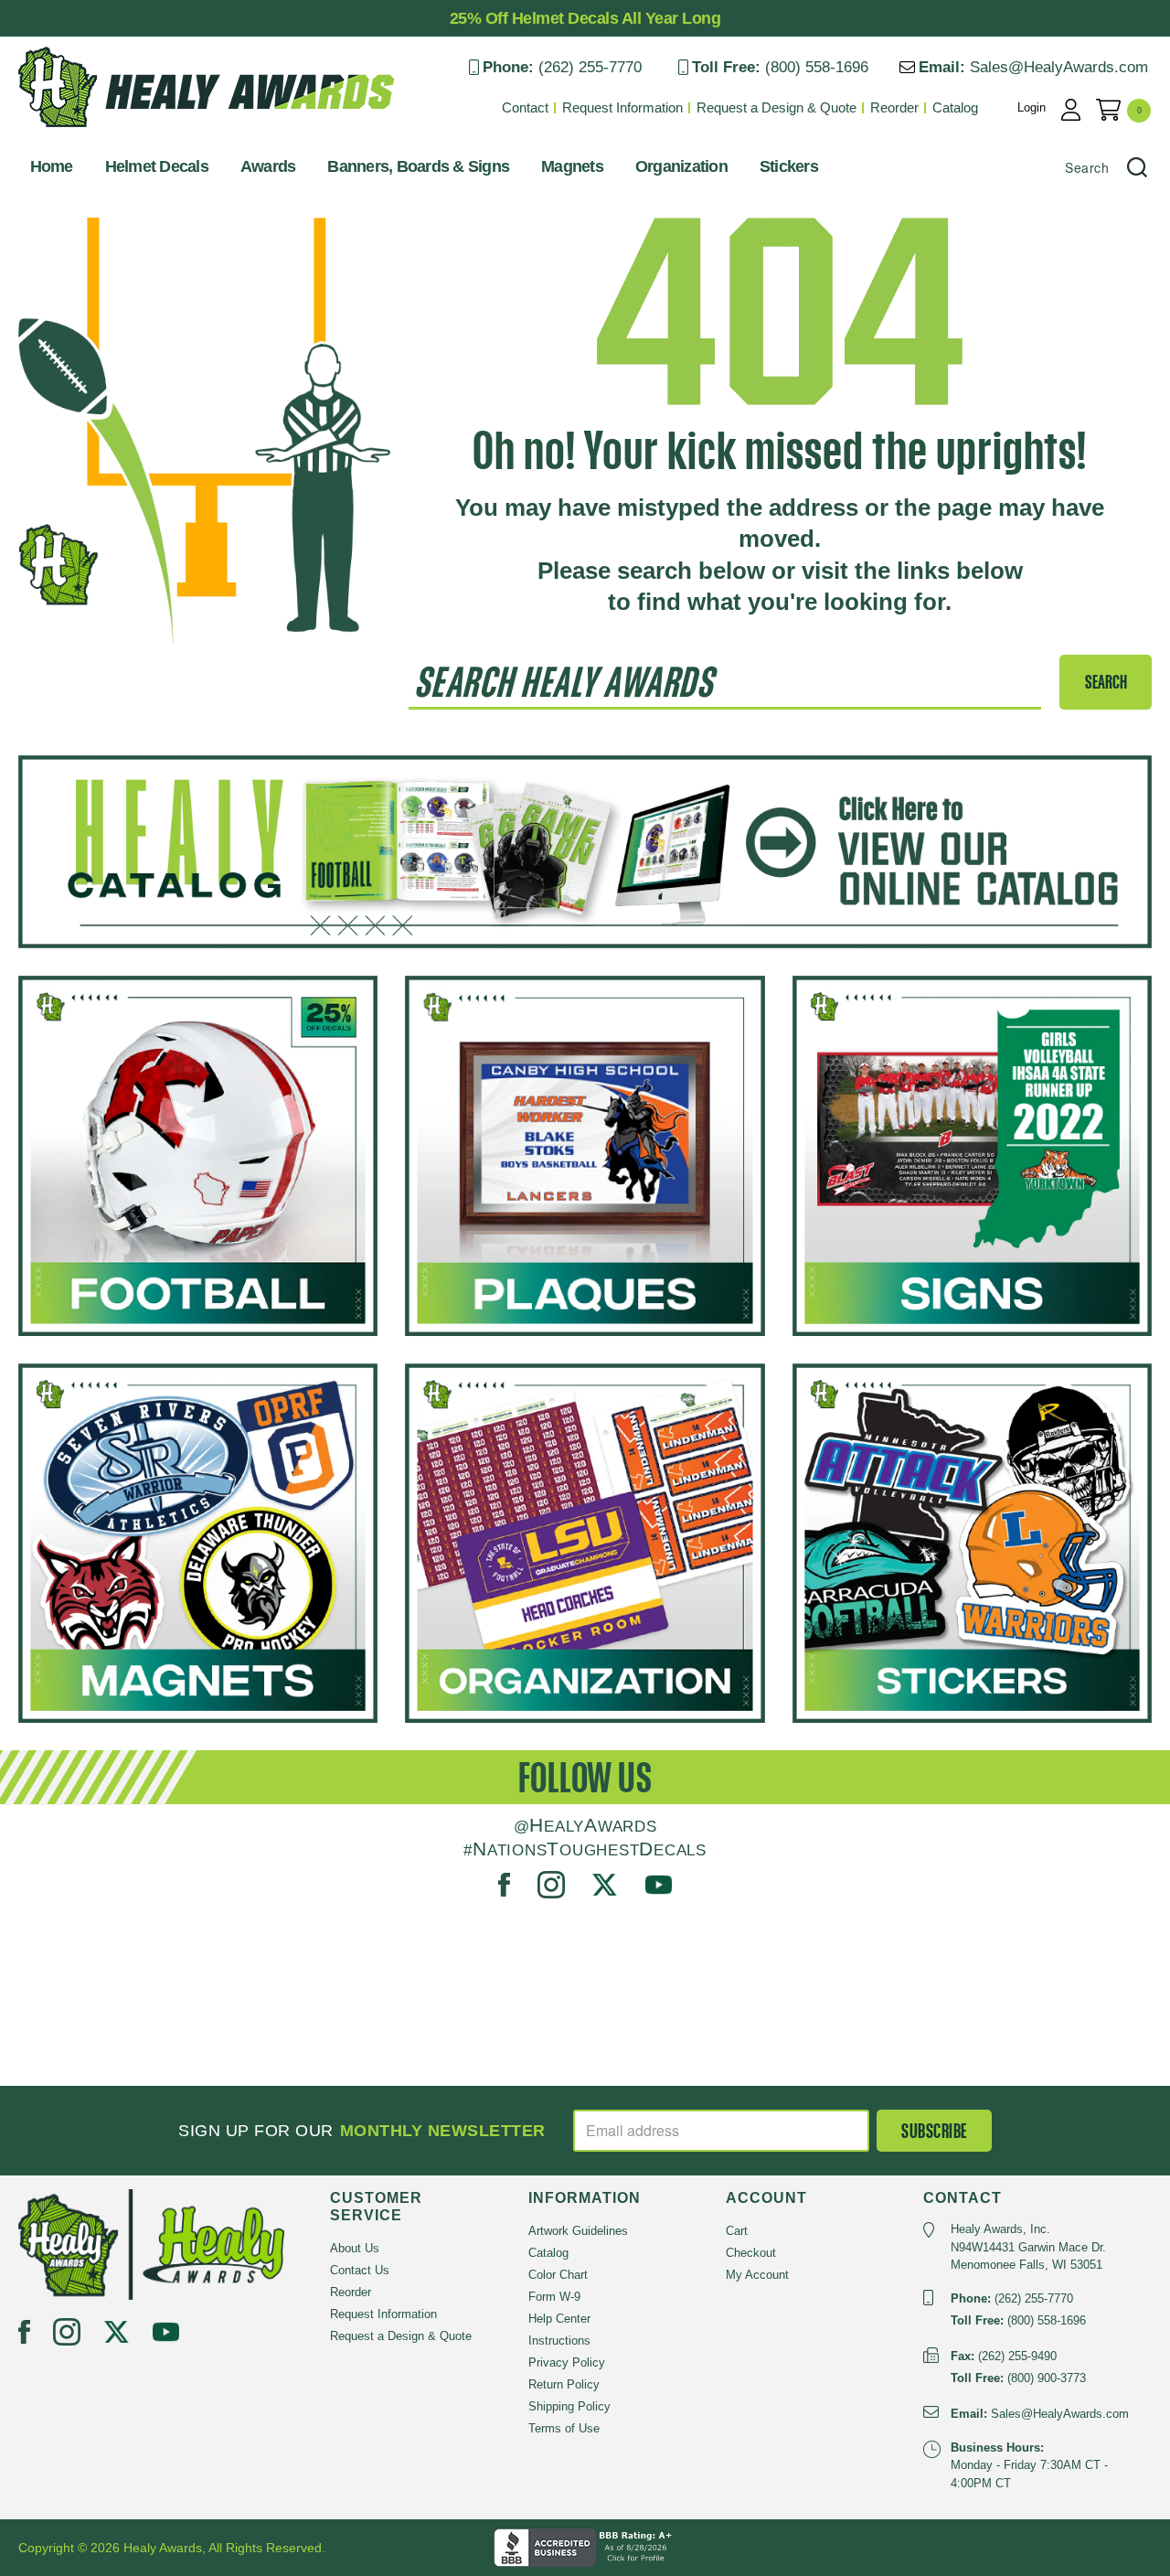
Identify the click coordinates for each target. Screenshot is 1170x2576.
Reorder (894, 107)
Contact (525, 107)
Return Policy (564, 2384)
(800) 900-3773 (1047, 2378)
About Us (355, 2248)
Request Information (622, 107)
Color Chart (558, 2275)
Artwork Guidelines (578, 2231)
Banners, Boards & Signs (418, 166)
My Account (757, 2275)
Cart (737, 2231)
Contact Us (360, 2270)
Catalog (955, 107)
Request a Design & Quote (776, 107)
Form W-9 (554, 2297)
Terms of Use (564, 2428)
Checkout (751, 2253)
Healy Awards (64, 132)
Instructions (559, 2341)
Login (1032, 107)
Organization (681, 166)
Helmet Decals (157, 166)
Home (52, 166)
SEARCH (1106, 682)
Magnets (572, 166)
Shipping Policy (569, 2406)
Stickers (789, 166)
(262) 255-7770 (590, 67)
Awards (268, 166)
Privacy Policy (567, 2362)
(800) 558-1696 (817, 67)
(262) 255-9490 (1017, 2356)
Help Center (559, 2319)
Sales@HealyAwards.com (1059, 67)
